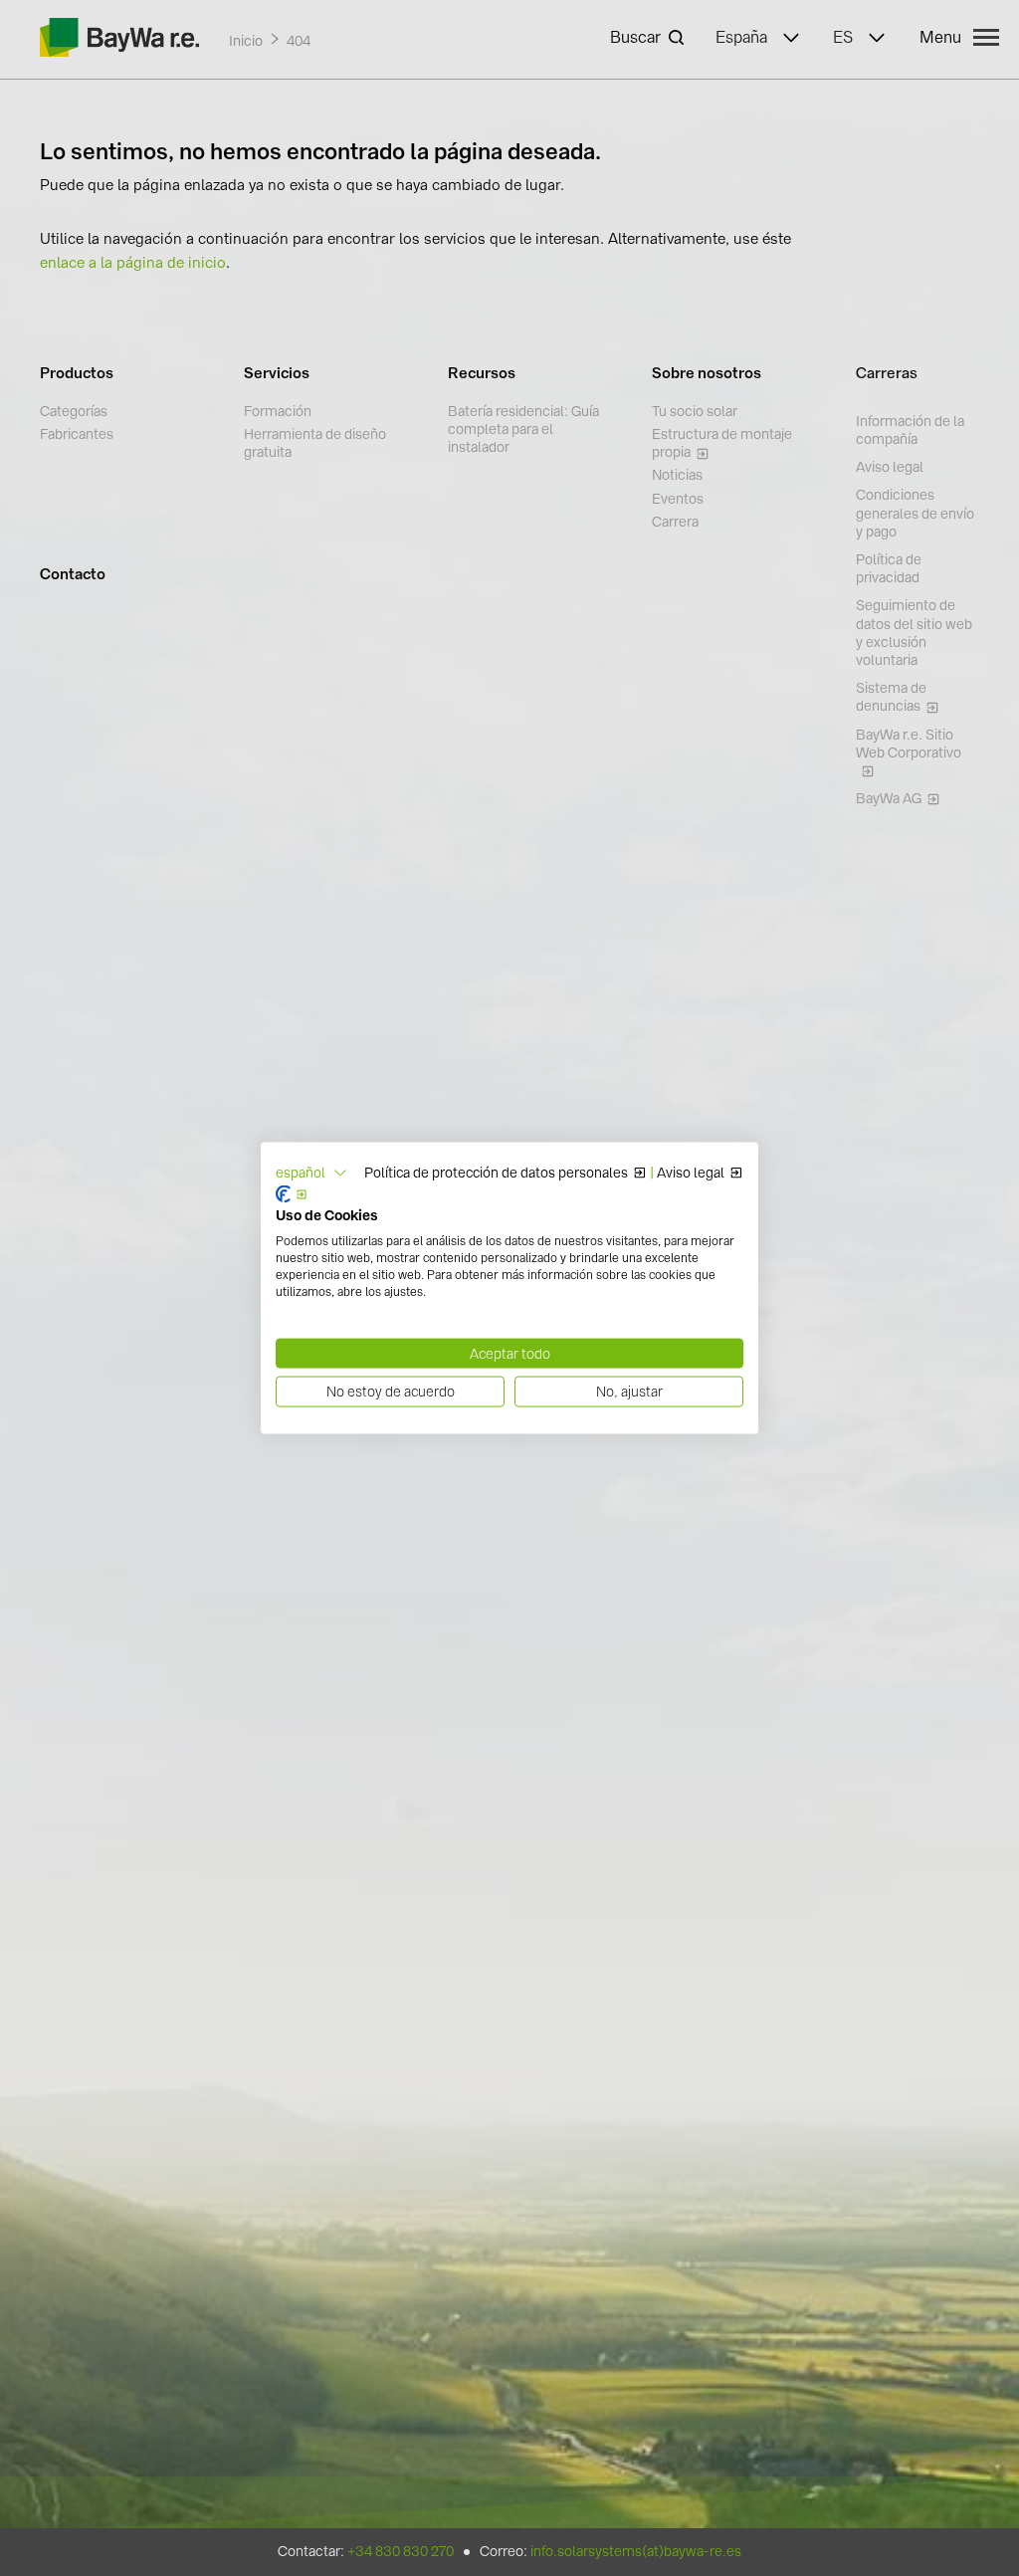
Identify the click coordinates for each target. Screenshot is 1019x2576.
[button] (311, 1174)
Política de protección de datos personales (496, 1173)
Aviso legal (691, 1173)
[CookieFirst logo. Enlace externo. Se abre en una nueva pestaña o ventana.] (292, 1193)
